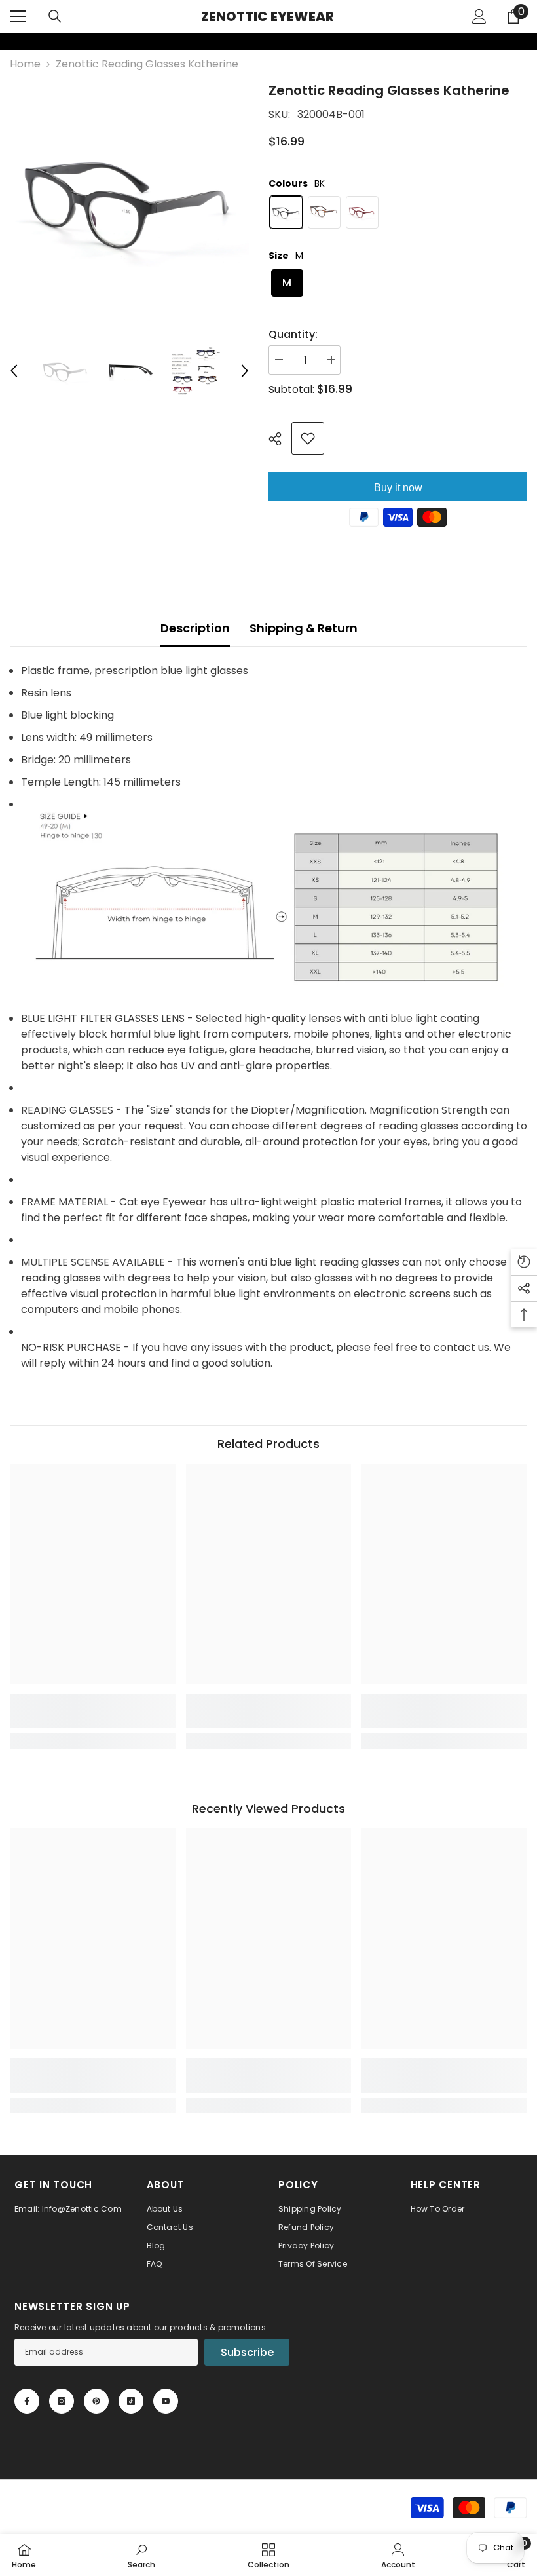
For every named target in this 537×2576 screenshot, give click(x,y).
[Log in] (479, 16)
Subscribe (247, 2352)
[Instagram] (62, 2401)
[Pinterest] (96, 2401)
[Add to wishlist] (308, 438)
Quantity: (293, 334)
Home (25, 64)
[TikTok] (131, 2401)
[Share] (280, 439)
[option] (129, 200)
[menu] (18, 16)
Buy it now (398, 488)
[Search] (55, 16)
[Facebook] (27, 2401)
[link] (9, 41)
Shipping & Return (304, 628)
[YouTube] (166, 2401)
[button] (14, 371)
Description (195, 628)
